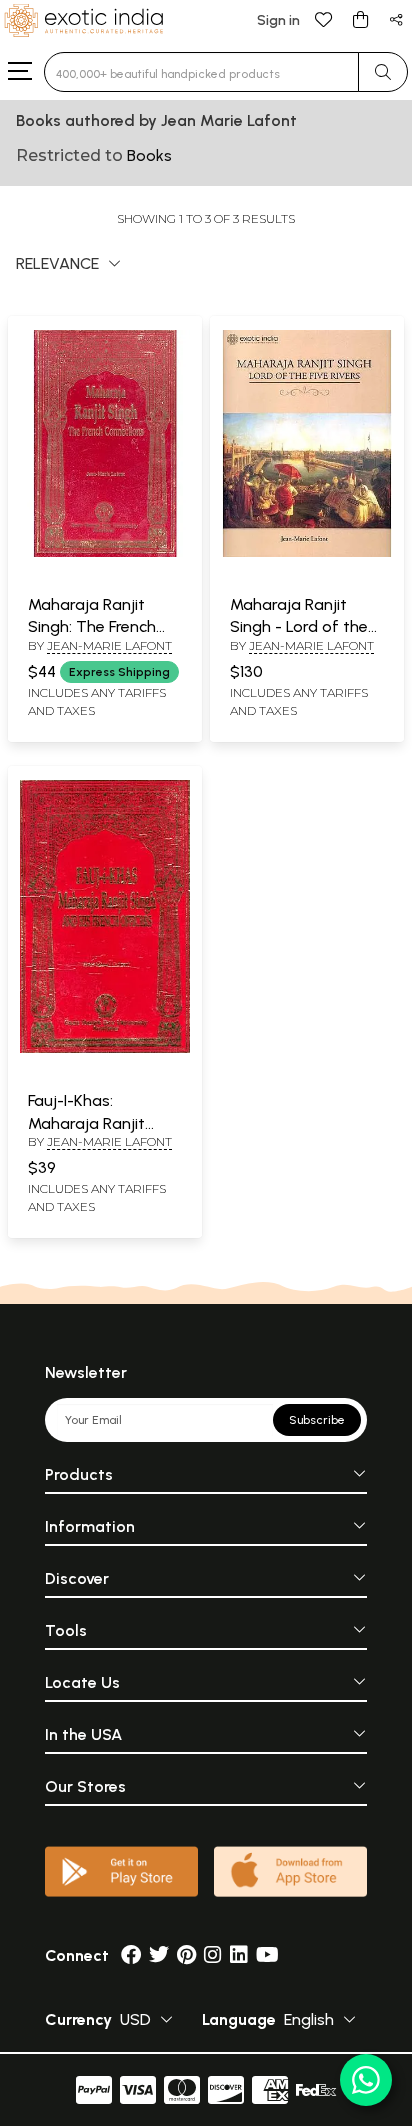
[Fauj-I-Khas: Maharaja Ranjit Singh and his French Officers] (105, 1049)
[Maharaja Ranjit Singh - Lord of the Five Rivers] (307, 553)
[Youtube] (267, 1955)
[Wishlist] (324, 18)
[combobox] (201, 72)
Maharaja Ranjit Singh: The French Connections (92, 627)
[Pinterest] (186, 1955)
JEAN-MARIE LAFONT (109, 1141)
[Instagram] (213, 1955)
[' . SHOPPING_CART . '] (360, 18)
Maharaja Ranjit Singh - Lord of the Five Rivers (299, 627)
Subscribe (317, 1420)
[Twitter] (159, 1955)
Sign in (278, 20)
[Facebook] (131, 1955)
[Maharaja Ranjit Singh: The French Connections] (105, 553)
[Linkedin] (239, 1955)
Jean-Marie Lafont (109, 645)
